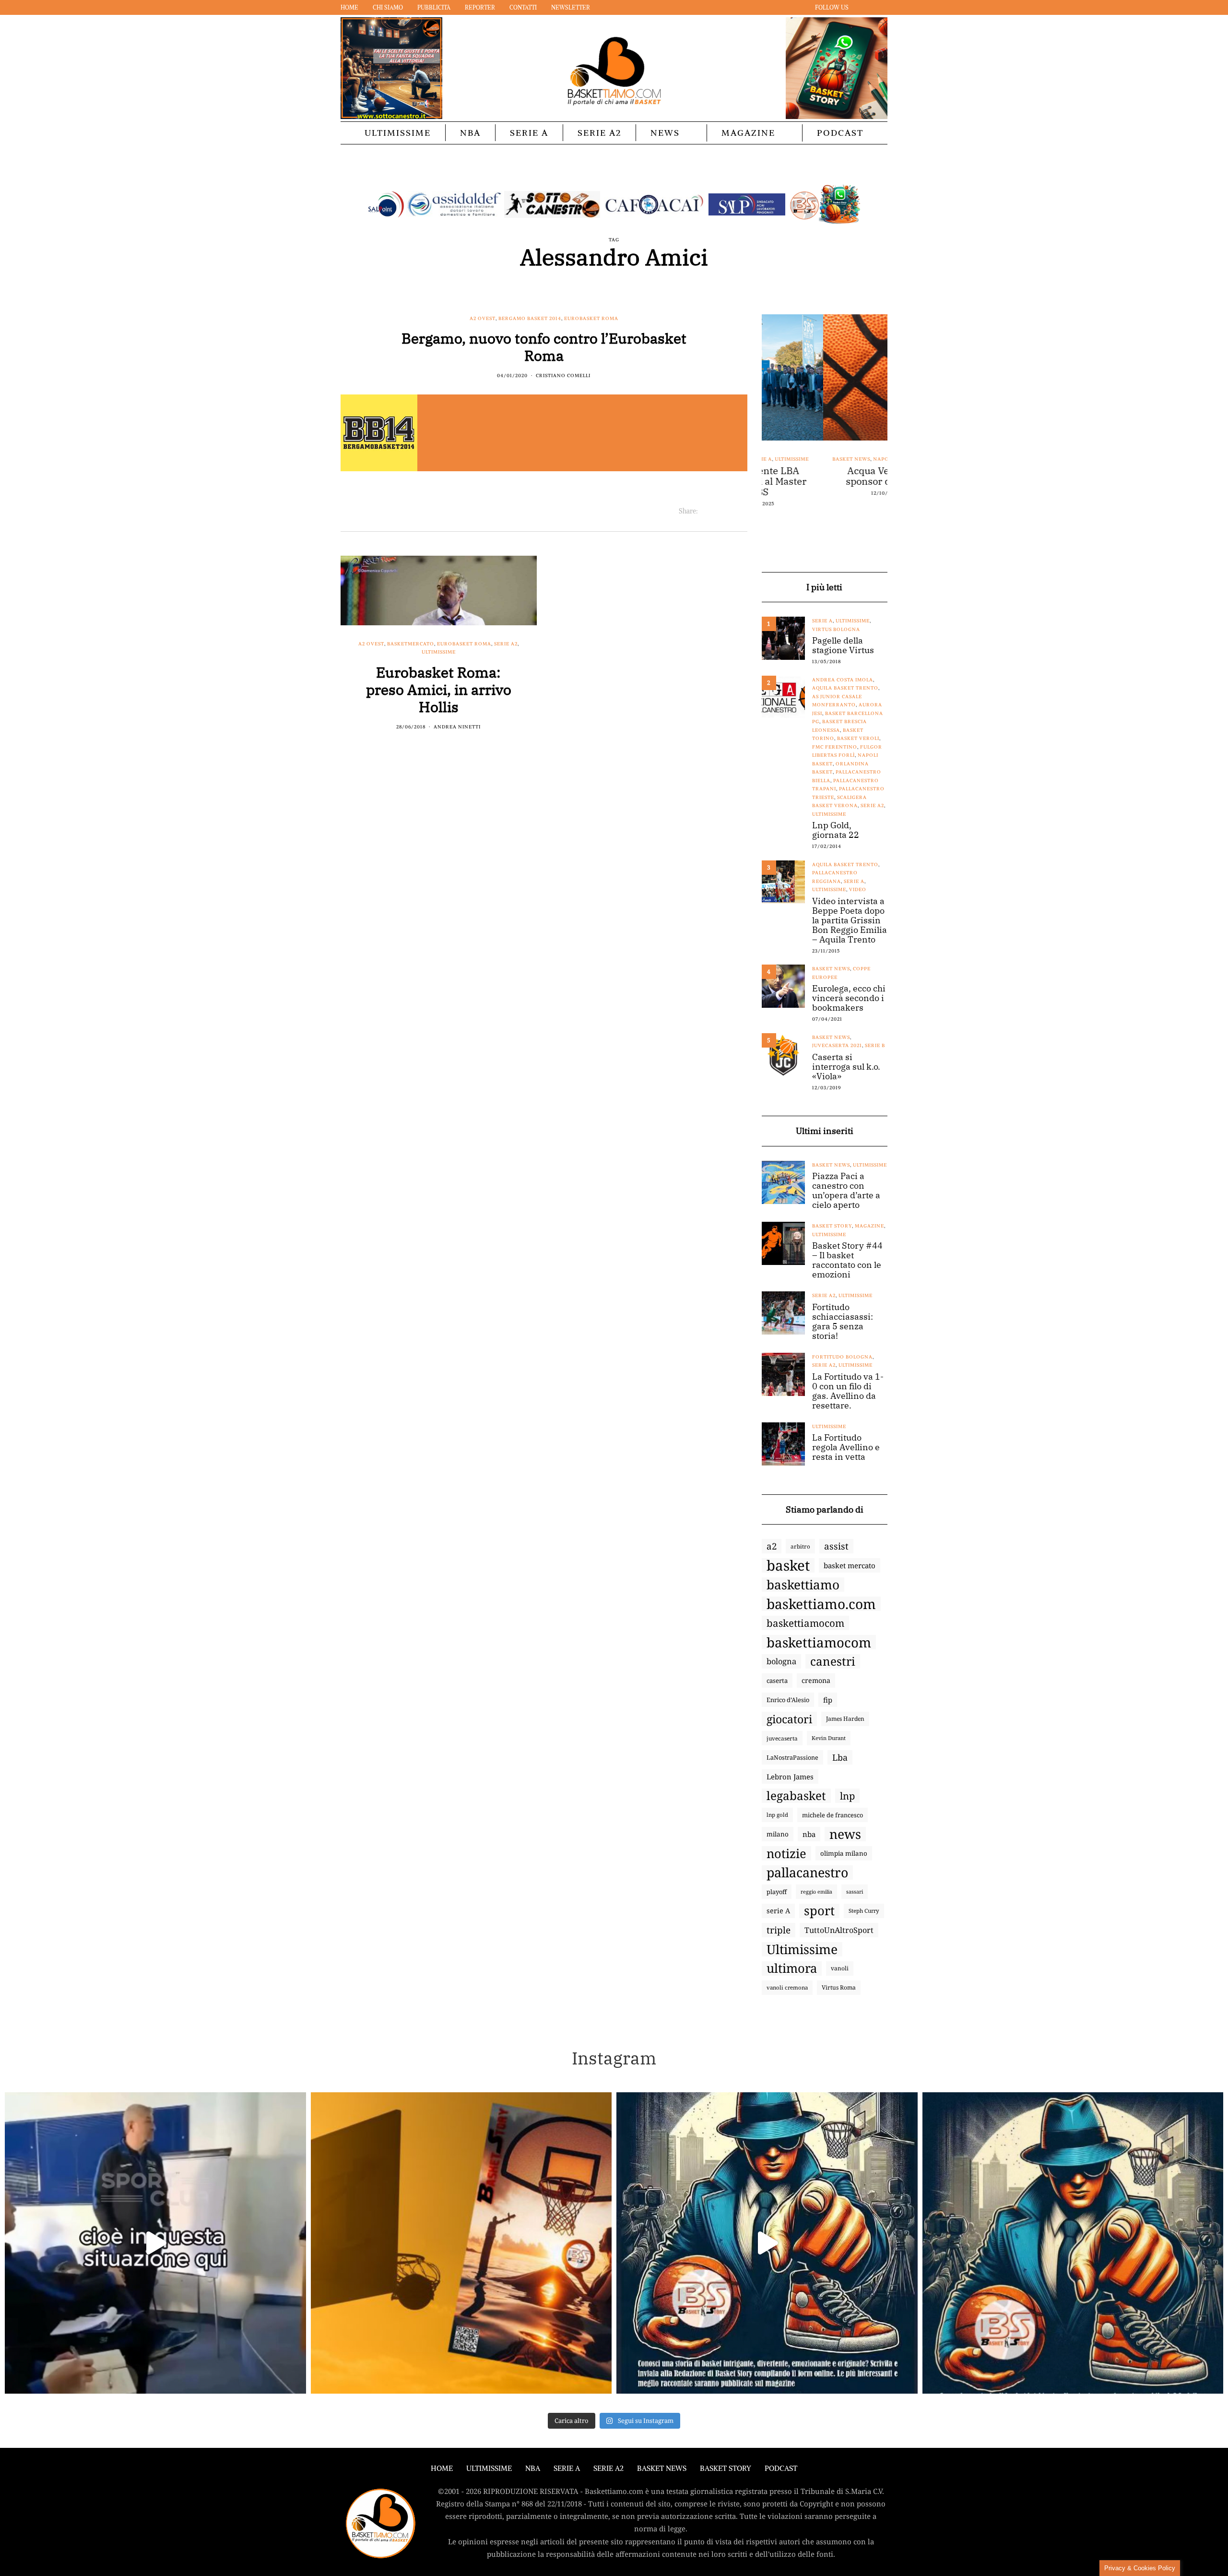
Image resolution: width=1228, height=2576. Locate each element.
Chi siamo (388, 7)
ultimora (792, 1968)
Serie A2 (599, 133)
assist (836, 1546)
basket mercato (850, 1565)
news (845, 1834)
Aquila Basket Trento (845, 688)
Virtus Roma (839, 1987)
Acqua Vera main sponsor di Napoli (825, 476)
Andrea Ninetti (457, 727)
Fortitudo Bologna (842, 1357)
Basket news (790, 459)
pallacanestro (807, 1872)
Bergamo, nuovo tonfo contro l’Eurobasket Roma (544, 347)
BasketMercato (411, 644)
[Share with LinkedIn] (729, 511)
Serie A (529, 133)
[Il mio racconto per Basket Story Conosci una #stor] (767, 2243)
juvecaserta (782, 1738)
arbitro (800, 1546)
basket (788, 1565)
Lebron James (790, 1777)
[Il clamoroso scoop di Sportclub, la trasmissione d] (155, 2243)
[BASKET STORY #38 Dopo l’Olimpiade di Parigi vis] (461, 2243)
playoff (777, 1892)
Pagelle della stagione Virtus (843, 645)
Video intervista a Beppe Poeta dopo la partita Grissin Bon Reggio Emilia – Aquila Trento (850, 920)
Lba (840, 1757)
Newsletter (571, 7)
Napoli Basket (833, 459)
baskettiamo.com (821, 1604)
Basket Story (832, 1226)
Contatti (523, 7)
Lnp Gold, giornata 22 (836, 830)
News (665, 133)
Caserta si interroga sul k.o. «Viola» (846, 1067)
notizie (786, 1853)
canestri (833, 1661)
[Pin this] (741, 511)
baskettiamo (803, 1585)
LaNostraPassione (792, 1757)
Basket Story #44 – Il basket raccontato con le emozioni (847, 1260)
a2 (772, 1546)
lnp (847, 1796)
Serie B (875, 1045)
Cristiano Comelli (563, 376)
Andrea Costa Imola (843, 680)
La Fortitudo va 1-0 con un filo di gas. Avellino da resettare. (848, 1391)
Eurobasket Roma (591, 318)
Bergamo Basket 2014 (530, 318)
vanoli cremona (787, 1987)
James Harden (845, 1719)
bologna (781, 1661)
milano (778, 1834)
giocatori (789, 1719)
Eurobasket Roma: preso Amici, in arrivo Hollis (439, 689)
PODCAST (840, 133)
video (858, 889)
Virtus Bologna (836, 629)
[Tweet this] (717, 511)
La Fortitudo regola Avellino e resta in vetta (846, 1447)
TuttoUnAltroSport (839, 1930)
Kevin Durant (829, 1738)
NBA (470, 133)
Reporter (480, 7)
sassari (855, 1891)
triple (779, 1930)
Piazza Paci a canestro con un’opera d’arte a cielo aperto (846, 1191)
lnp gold (777, 1815)
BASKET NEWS (662, 2468)
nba (809, 1834)
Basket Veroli (858, 738)
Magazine (748, 133)
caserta (777, 1681)
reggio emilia (816, 1892)
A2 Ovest (483, 318)
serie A (778, 1911)
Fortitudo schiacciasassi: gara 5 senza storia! (843, 1322)
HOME (442, 2468)
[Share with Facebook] (705, 511)
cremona (816, 1680)
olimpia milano (844, 1853)
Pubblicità (434, 7)
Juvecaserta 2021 (837, 1045)
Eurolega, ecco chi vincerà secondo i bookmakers (849, 998)
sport (819, 1911)
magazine (869, 1226)
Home (349, 7)
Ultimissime (398, 133)
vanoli (840, 1968)
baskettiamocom (805, 1623)
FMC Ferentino (835, 747)
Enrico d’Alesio (788, 1700)
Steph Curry (864, 1911)
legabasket (796, 1796)
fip (828, 1700)
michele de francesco (832, 1815)
